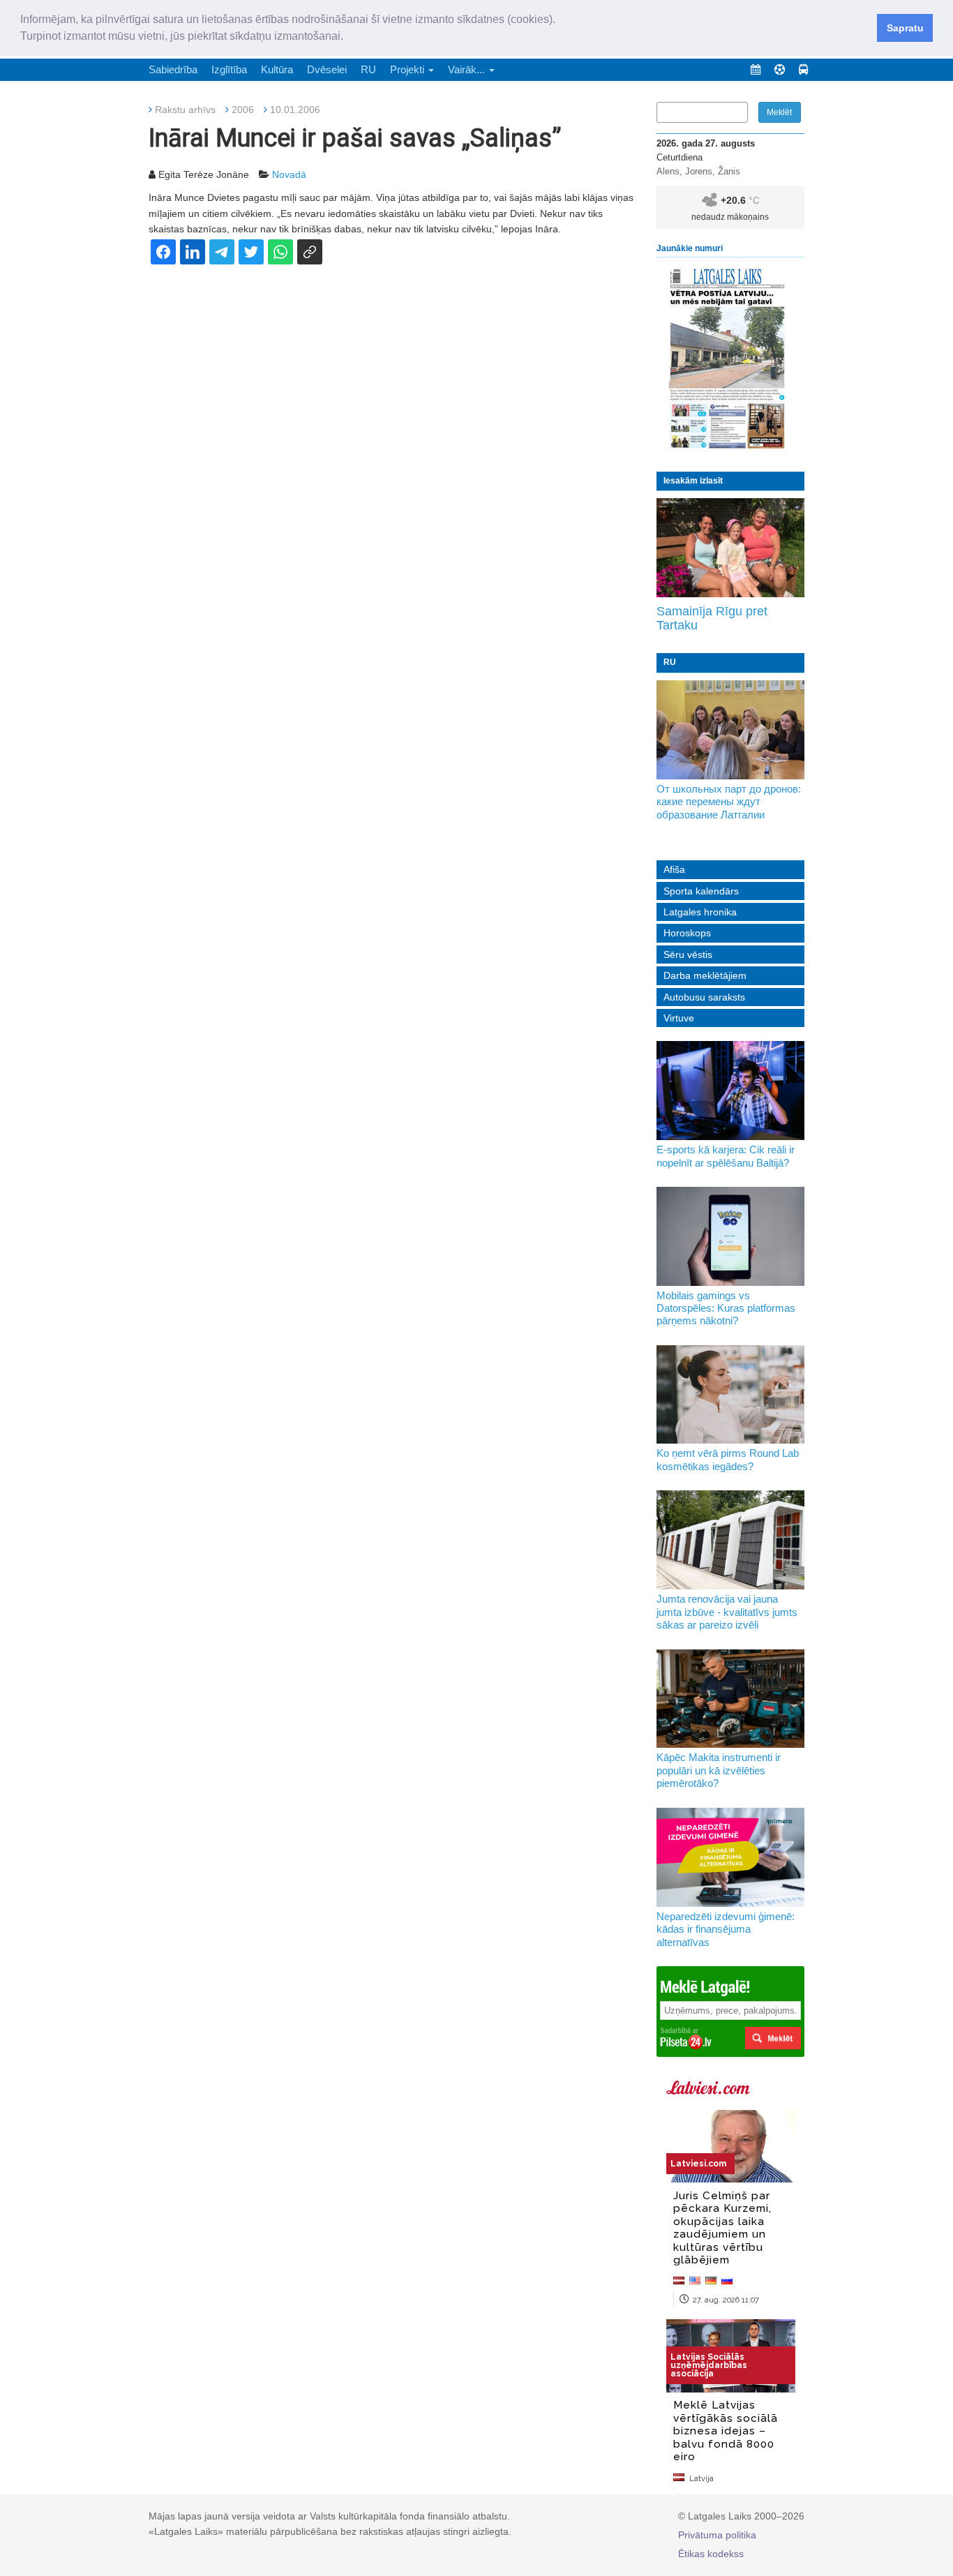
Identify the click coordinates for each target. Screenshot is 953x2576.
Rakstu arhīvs (185, 110)
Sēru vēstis (688, 954)
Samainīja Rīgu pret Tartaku (712, 618)
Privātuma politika (717, 2535)
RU (368, 69)
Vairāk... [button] (468, 69)
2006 (243, 110)
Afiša (674, 869)
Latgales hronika (700, 912)
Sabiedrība (173, 69)
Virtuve (679, 1018)
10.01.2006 (295, 110)
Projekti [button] (408, 69)
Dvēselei (327, 69)
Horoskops (687, 933)
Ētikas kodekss (711, 2554)
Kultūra (277, 69)
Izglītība (229, 69)
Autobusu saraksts (704, 997)
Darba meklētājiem (705, 975)
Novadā (289, 174)
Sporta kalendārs (701, 891)
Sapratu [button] (905, 28)
